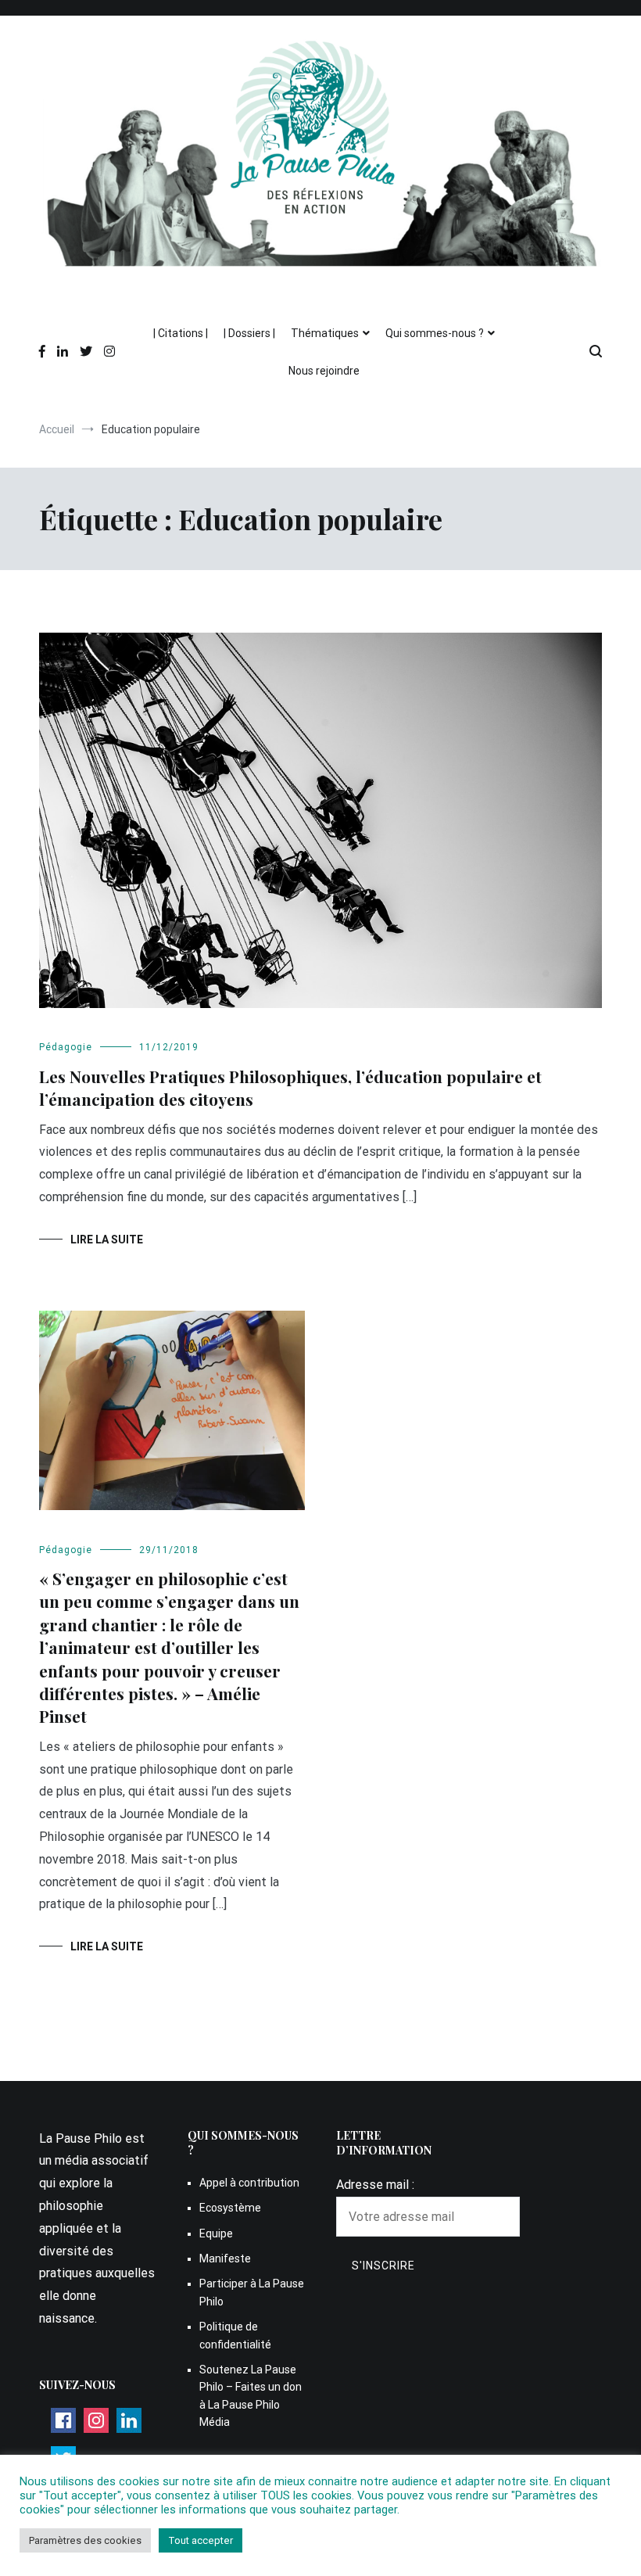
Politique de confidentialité (235, 2335)
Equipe (216, 2233)
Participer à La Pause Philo (252, 2292)
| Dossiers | (249, 333)
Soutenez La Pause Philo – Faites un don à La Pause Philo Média (251, 2396)
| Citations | (181, 333)
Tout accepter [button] (201, 2540)
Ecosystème (230, 2208)
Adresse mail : (375, 2185)
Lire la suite (107, 1240)
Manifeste (225, 2258)
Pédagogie (66, 1047)
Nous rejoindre (324, 371)
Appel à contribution (249, 2183)
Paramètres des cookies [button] (85, 2540)
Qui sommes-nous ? (435, 333)
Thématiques (325, 333)
